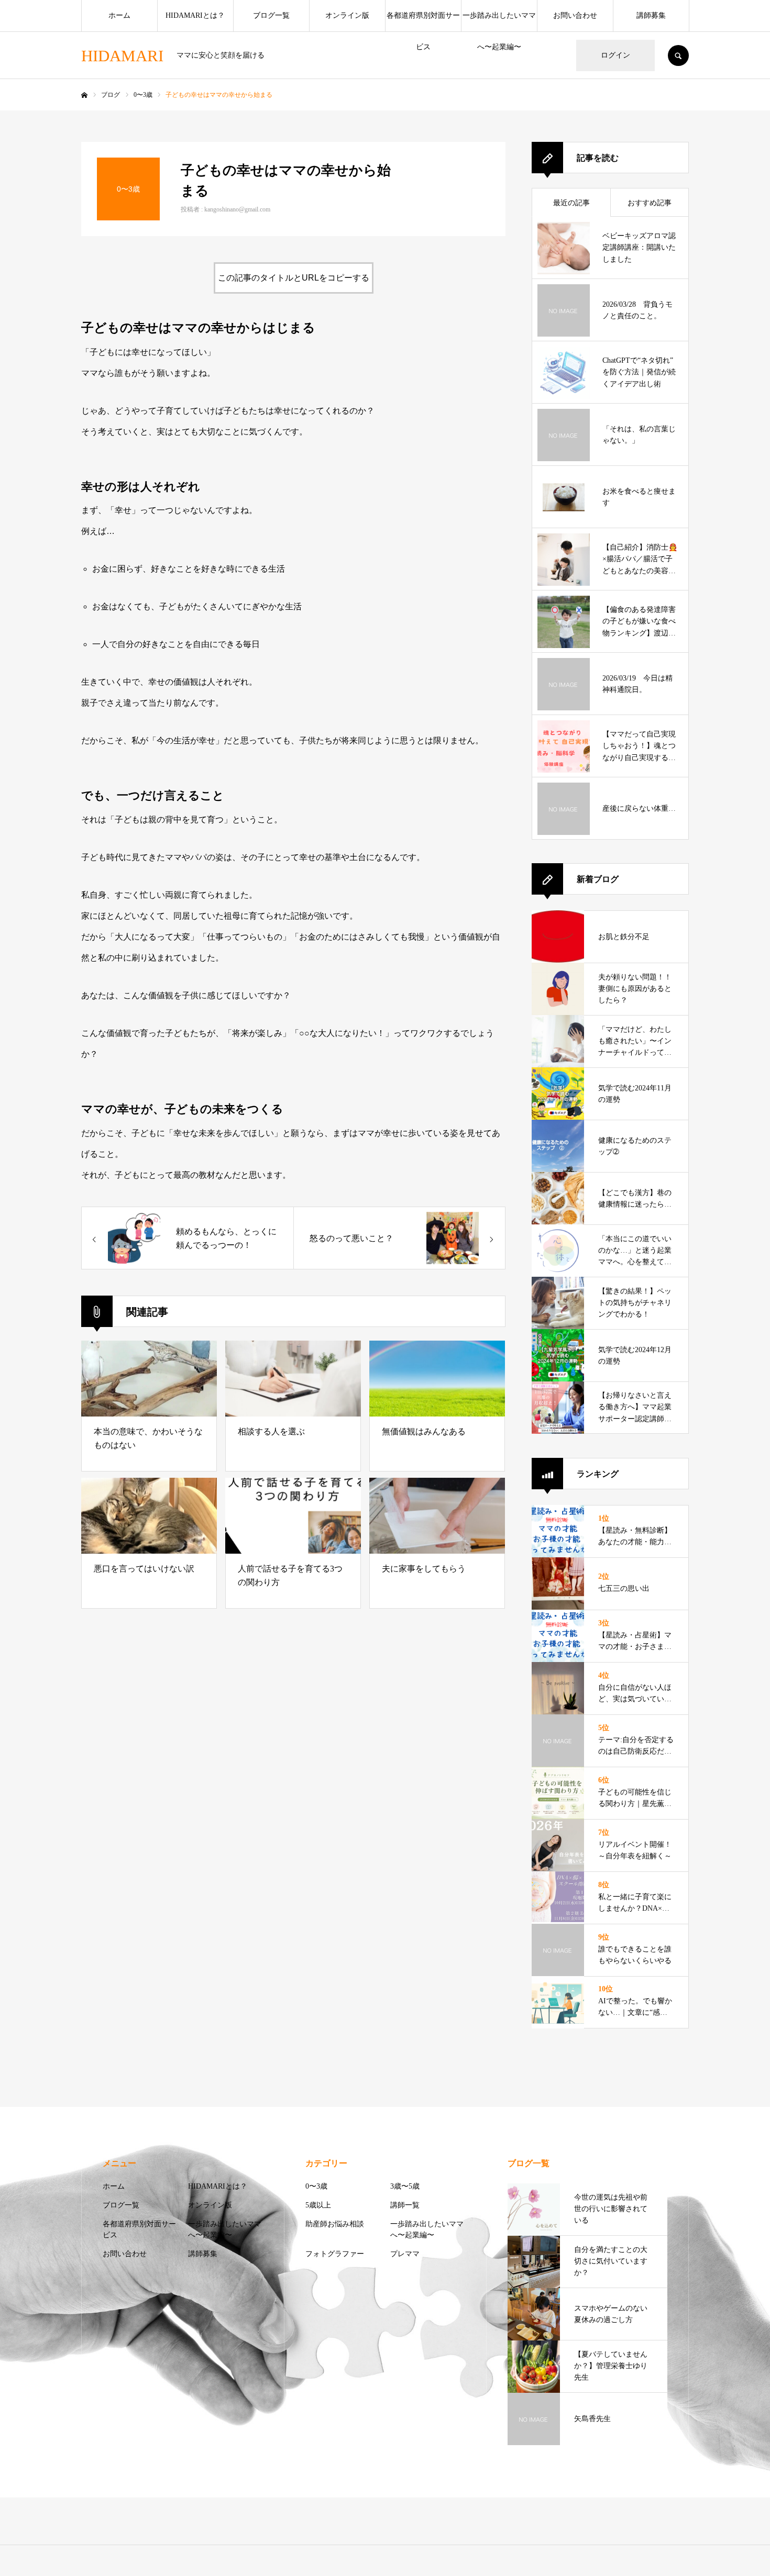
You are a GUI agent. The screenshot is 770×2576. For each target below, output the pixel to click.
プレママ (405, 2254)
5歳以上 (318, 2205)
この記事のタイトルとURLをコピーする (294, 278)
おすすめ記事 (650, 203)
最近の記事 (571, 203)
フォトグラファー (335, 2254)
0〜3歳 (316, 2186)
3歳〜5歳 (405, 2186)
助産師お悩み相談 (335, 2224)
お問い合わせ (575, 15)
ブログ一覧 (271, 15)
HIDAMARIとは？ (195, 15)
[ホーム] (84, 95)
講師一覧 (405, 2205)
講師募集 (651, 15)
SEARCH (678, 55)
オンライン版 (347, 15)
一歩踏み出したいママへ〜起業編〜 (499, 21)
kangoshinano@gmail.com (237, 209)
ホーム (119, 15)
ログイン (615, 55)
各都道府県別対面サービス (423, 21)
